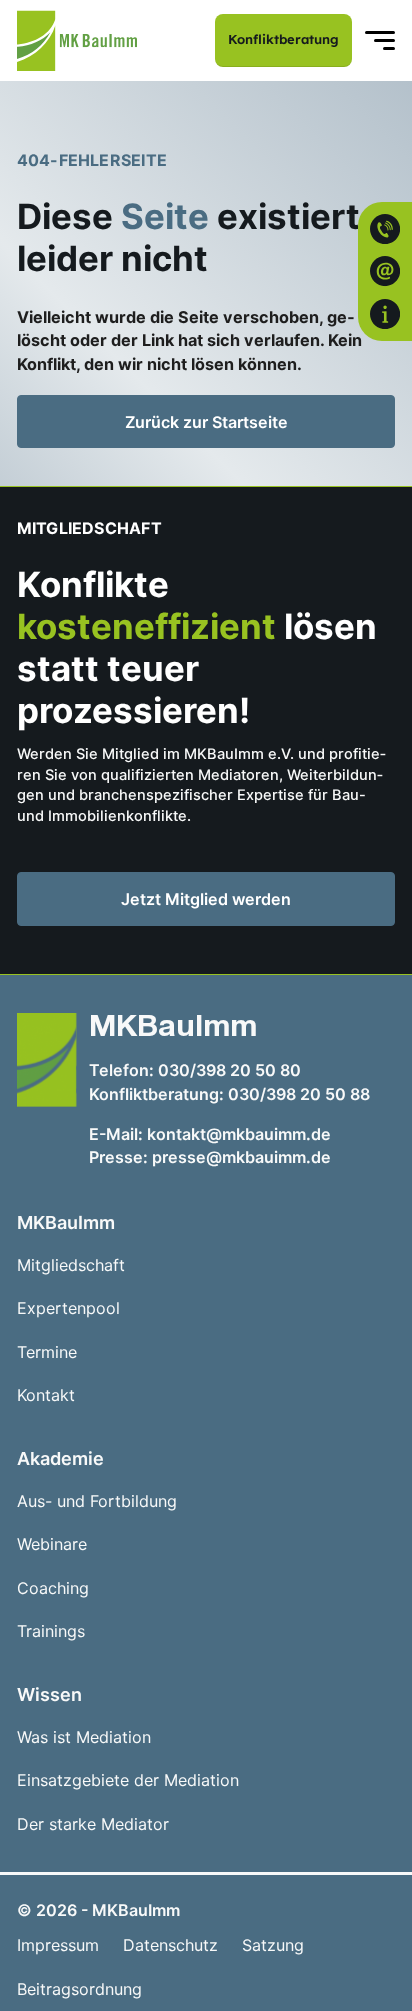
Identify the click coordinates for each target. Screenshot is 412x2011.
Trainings (51, 1631)
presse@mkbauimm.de (241, 1157)
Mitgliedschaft (71, 1265)
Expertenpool (68, 1308)
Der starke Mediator (93, 1824)
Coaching (53, 1588)
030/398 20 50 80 (229, 1070)
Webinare (52, 1544)
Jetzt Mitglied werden (238, 903)
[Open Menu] (380, 41)
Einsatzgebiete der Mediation (128, 1780)
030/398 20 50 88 (299, 1094)
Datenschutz (170, 1945)
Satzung (273, 1945)
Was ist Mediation (84, 1737)
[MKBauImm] (77, 40)
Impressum (58, 1945)
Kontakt (46, 1395)
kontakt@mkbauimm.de (239, 1134)
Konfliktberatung (283, 39)
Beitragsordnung (79, 1989)
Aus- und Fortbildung (97, 1501)
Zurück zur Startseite (206, 422)
